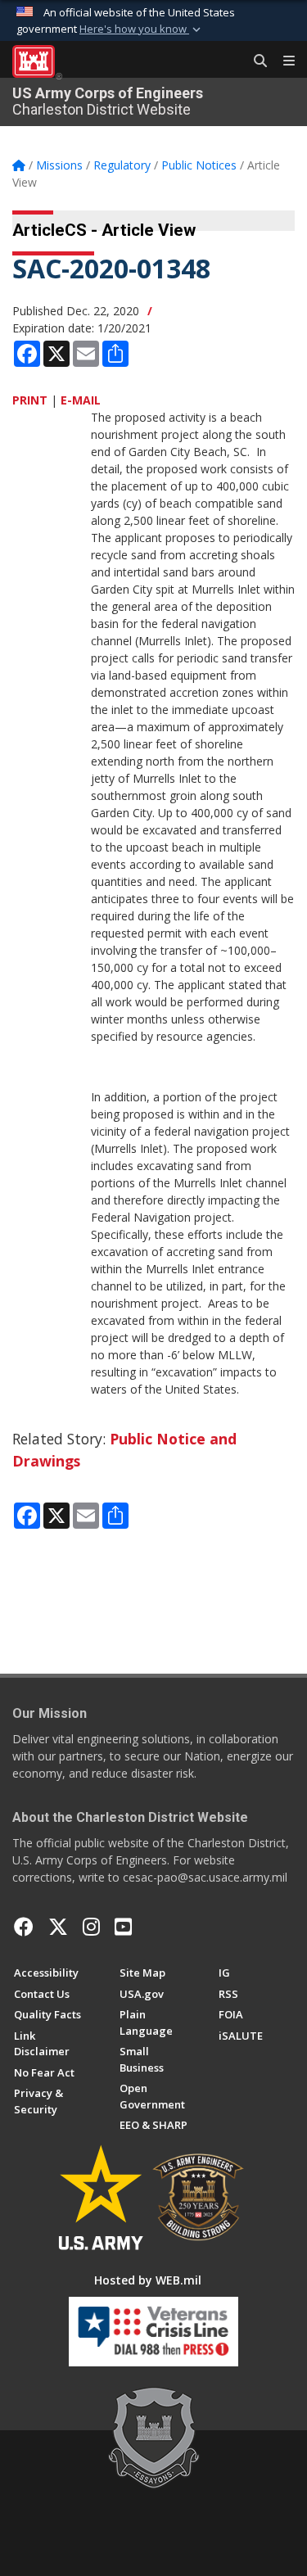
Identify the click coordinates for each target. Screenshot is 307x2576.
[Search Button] (255, 61)
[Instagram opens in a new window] (91, 1927)
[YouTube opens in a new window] (123, 1927)
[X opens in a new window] (58, 1927)
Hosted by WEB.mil (148, 2280)
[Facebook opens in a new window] (24, 1927)
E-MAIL (81, 400)
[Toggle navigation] (282, 61)
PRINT (30, 400)
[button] (142, 29)
